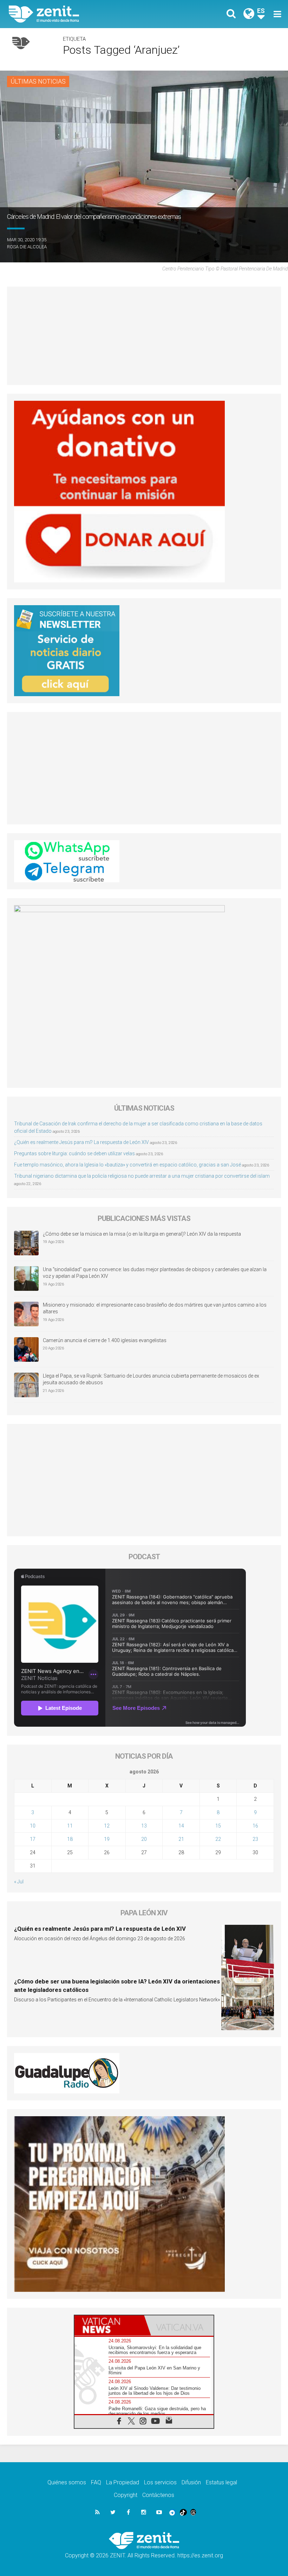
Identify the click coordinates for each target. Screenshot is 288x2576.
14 (181, 1826)
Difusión (191, 2482)
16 (255, 1826)
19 (107, 1839)
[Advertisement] (144, 336)
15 (218, 1826)
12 (107, 1826)
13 (144, 1826)
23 (255, 1839)
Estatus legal (221, 2482)
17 (33, 1839)
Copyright (126, 2495)
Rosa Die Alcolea (27, 247)
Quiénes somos (67, 2482)
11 (70, 1826)
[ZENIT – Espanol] (81, 14)
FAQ (96, 2482)
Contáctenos (158, 2495)
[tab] (109, 2325)
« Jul (19, 1882)
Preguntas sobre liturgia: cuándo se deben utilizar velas (74, 1153)
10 (33, 1826)
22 (218, 1839)
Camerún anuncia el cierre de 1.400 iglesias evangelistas (105, 1340)
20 (144, 1839)
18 (70, 1839)
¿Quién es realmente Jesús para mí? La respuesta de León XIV (81, 1142)
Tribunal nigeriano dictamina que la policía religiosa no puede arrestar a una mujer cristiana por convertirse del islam (142, 1176)
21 (181, 1839)
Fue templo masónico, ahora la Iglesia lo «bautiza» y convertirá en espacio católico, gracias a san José (127, 1165)
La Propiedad (123, 2482)
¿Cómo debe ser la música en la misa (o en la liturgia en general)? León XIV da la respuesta (142, 1234)
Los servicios (160, 2482)
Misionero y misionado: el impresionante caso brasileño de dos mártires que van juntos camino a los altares (155, 1308)
